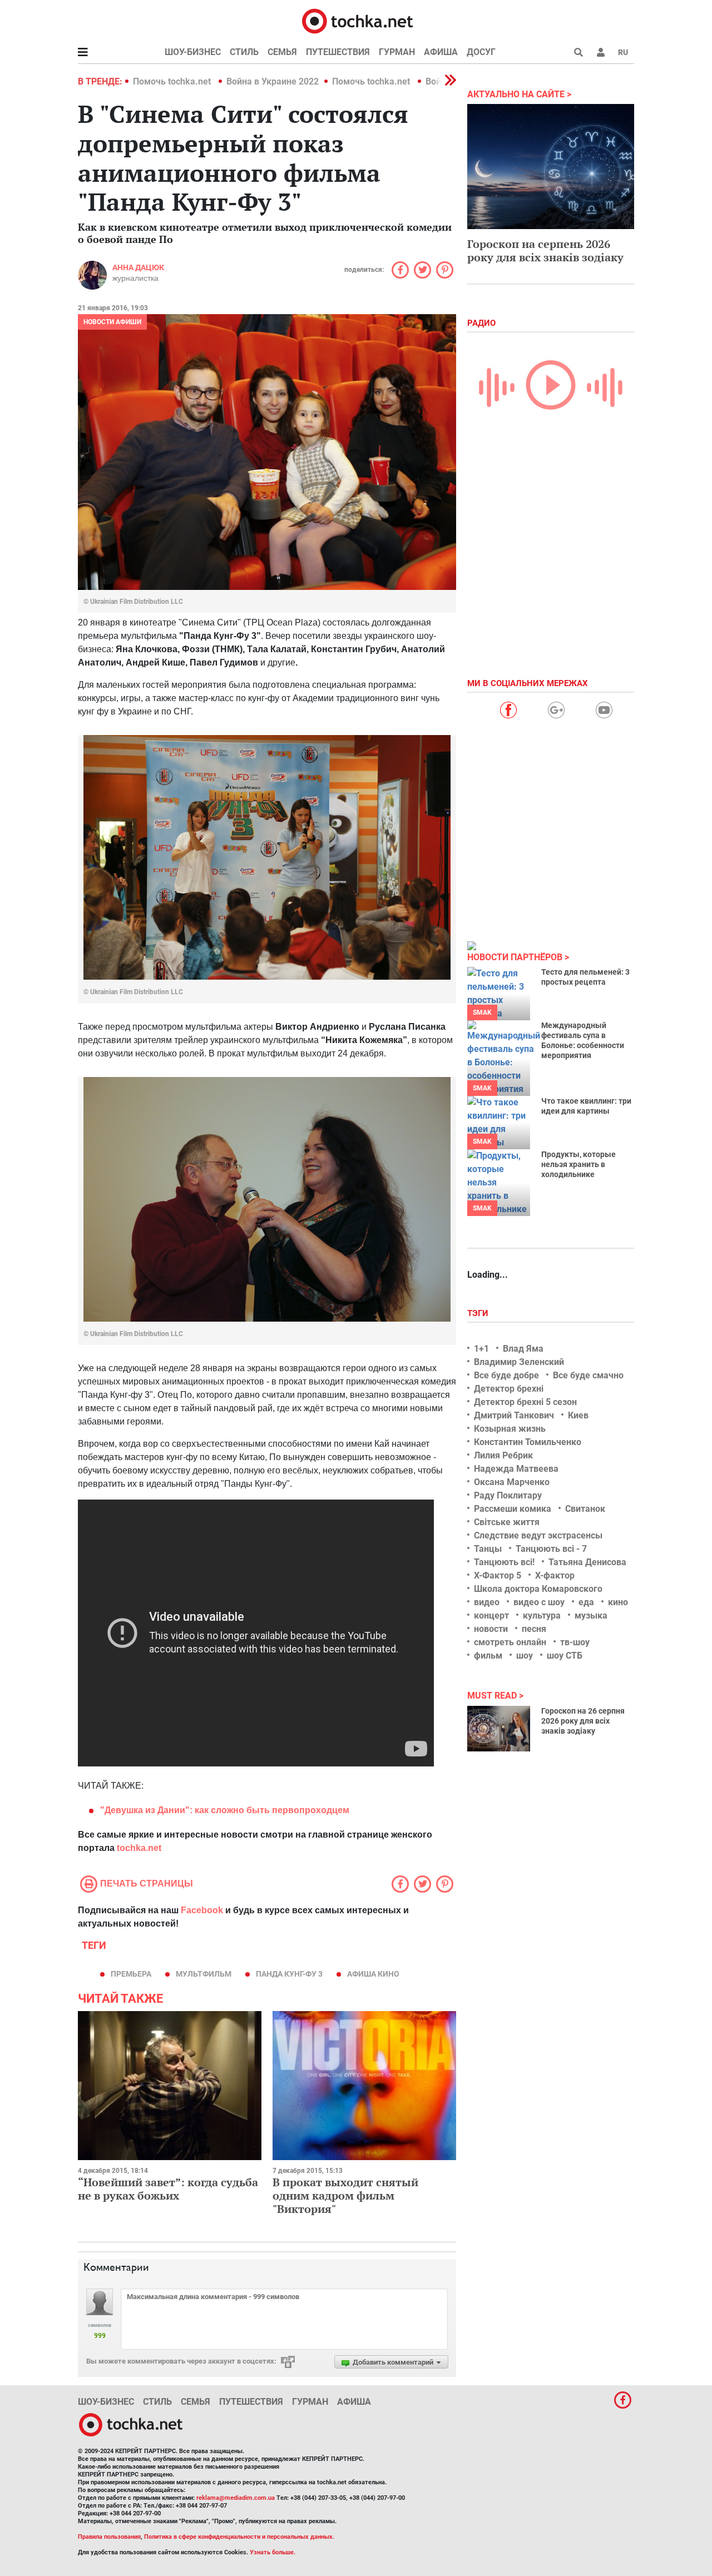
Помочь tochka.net (173, 81)
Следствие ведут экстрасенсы (538, 1535)
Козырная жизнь (510, 1429)
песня (534, 1629)
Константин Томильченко (528, 1442)
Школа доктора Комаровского (538, 1589)
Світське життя (507, 1522)
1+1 (481, 1349)
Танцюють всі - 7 (551, 1549)
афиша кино (373, 1974)
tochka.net (139, 1848)
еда (586, 1602)
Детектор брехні (509, 1389)
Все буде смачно (588, 1375)
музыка (591, 1615)
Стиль (244, 52)
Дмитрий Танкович (514, 1415)
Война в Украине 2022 (273, 81)
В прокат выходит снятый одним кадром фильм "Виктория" (345, 2195)
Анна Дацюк (138, 267)
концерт (491, 1615)
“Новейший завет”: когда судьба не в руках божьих (168, 2189)
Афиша (441, 52)
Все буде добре (506, 1375)
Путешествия (338, 52)
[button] (601, 52)
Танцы (488, 1549)
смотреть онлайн (510, 1642)
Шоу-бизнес (193, 52)
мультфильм (204, 1974)
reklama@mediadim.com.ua (236, 2498)
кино (618, 1602)
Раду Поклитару (508, 1495)
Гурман (397, 52)
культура (542, 1615)
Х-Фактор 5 (498, 1575)
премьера (131, 1974)
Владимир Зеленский (519, 1362)
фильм (488, 1656)
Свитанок (585, 1509)
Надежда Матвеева (516, 1469)
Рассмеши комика (513, 1509)
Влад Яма (523, 1349)
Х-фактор (555, 1575)
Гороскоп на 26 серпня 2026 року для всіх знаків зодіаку (583, 1721)
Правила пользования (109, 2537)
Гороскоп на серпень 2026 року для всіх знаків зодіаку (545, 250)
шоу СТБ (565, 1656)
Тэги (479, 1313)
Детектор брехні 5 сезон (525, 1402)
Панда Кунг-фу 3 (289, 1974)
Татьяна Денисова (587, 1562)
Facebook (202, 1910)
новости (491, 1629)
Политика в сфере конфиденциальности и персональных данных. (239, 2537)
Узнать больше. (273, 2552)
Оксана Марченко (512, 1482)
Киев (578, 1415)
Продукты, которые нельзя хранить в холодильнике (578, 1164)
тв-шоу (575, 1642)
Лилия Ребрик (503, 1455)
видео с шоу (539, 1602)
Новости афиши (112, 322)
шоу (525, 1656)
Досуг (481, 52)
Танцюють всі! (504, 1562)
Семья (282, 52)
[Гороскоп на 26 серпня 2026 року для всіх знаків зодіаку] (499, 1729)
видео (487, 1602)
